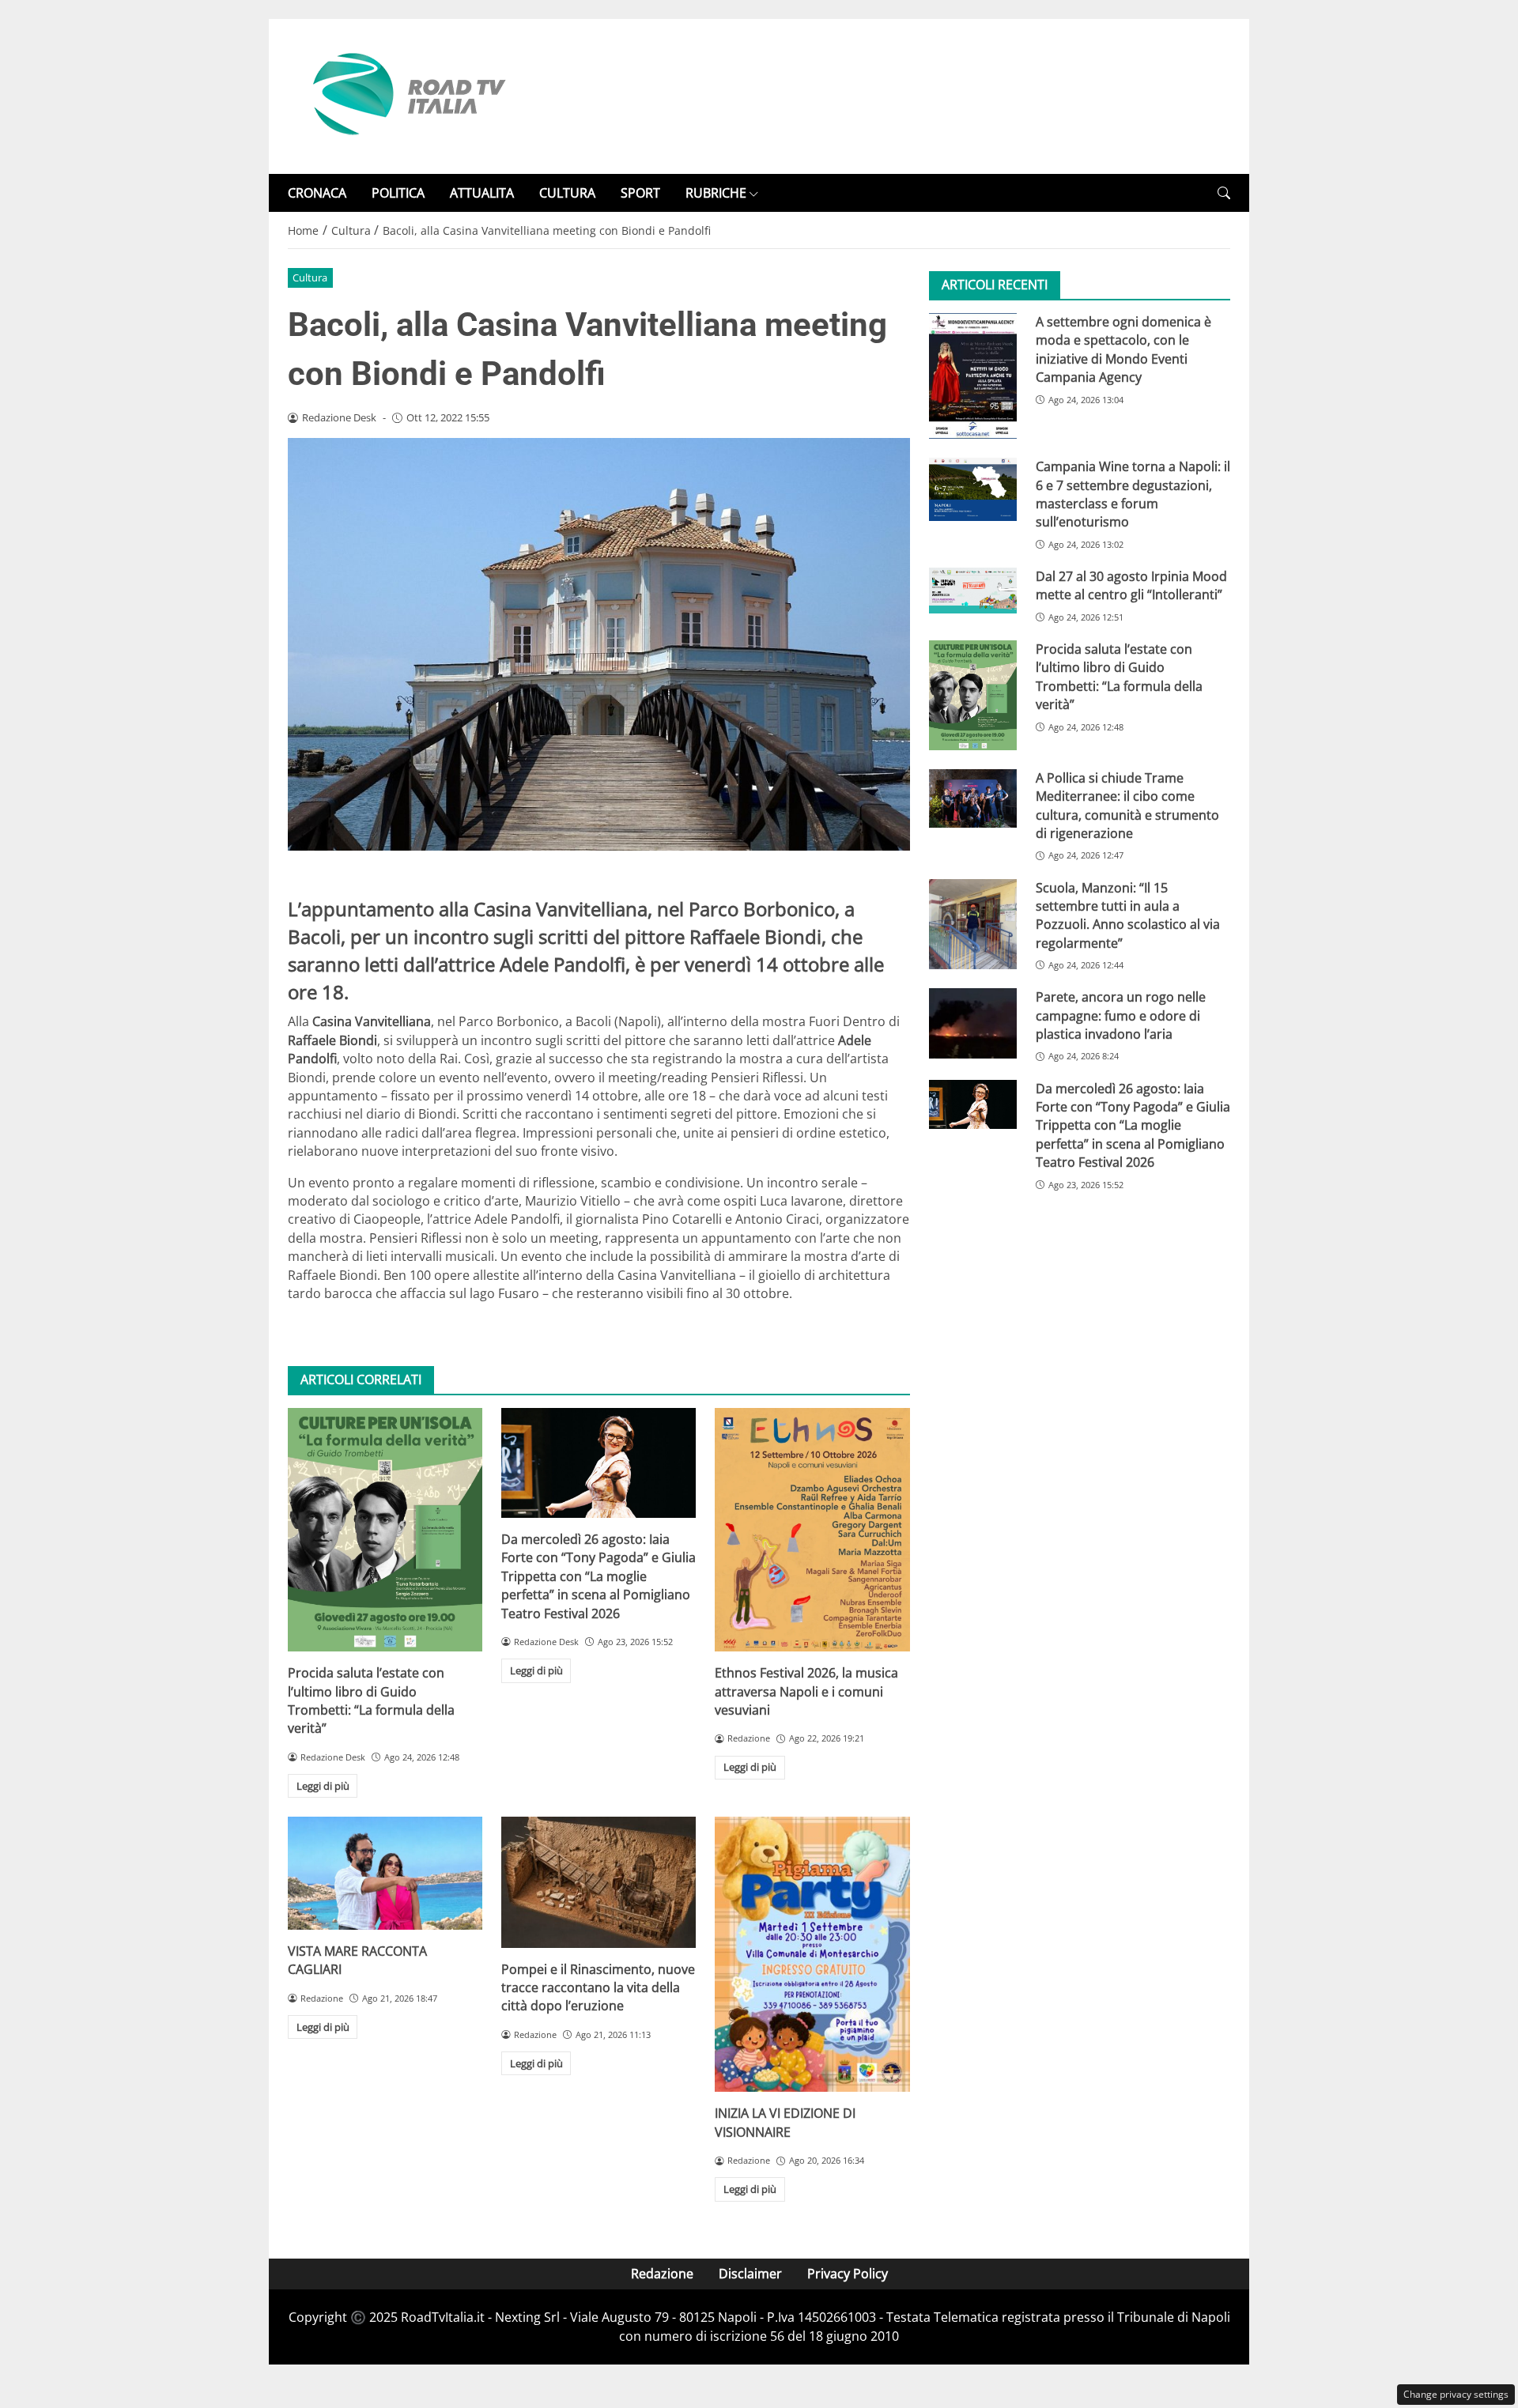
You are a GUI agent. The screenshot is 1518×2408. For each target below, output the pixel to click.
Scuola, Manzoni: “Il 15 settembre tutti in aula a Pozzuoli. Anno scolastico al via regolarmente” (1128, 915)
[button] (1224, 193)
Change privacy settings (1456, 2394)
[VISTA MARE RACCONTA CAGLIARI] (385, 1873)
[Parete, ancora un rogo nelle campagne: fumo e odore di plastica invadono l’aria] (973, 1024)
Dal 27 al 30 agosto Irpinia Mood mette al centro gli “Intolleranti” (1131, 585)
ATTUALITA (482, 193)
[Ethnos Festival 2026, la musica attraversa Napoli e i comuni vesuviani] (812, 1530)
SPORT (640, 193)
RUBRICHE (716, 193)
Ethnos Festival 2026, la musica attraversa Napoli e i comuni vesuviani (806, 1691)
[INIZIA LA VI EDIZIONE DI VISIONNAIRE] (812, 1954)
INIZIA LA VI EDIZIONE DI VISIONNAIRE (785, 2122)
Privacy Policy (848, 2274)
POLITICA (398, 193)
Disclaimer (750, 2274)
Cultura (310, 277)
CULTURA (567, 193)
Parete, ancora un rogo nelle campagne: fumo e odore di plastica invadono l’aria (1121, 1016)
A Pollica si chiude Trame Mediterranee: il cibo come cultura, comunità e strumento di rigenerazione (1127, 806)
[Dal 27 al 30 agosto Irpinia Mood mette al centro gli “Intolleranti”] (973, 591)
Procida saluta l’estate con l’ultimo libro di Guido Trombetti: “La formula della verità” (371, 1700)
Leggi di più (323, 1786)
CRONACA (317, 193)
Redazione (662, 2274)
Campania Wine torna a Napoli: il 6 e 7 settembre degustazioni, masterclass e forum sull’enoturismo (1133, 495)
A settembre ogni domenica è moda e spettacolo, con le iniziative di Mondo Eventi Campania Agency (1123, 349)
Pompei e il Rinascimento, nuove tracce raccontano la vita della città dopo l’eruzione (598, 1988)
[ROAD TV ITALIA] (406, 95)
